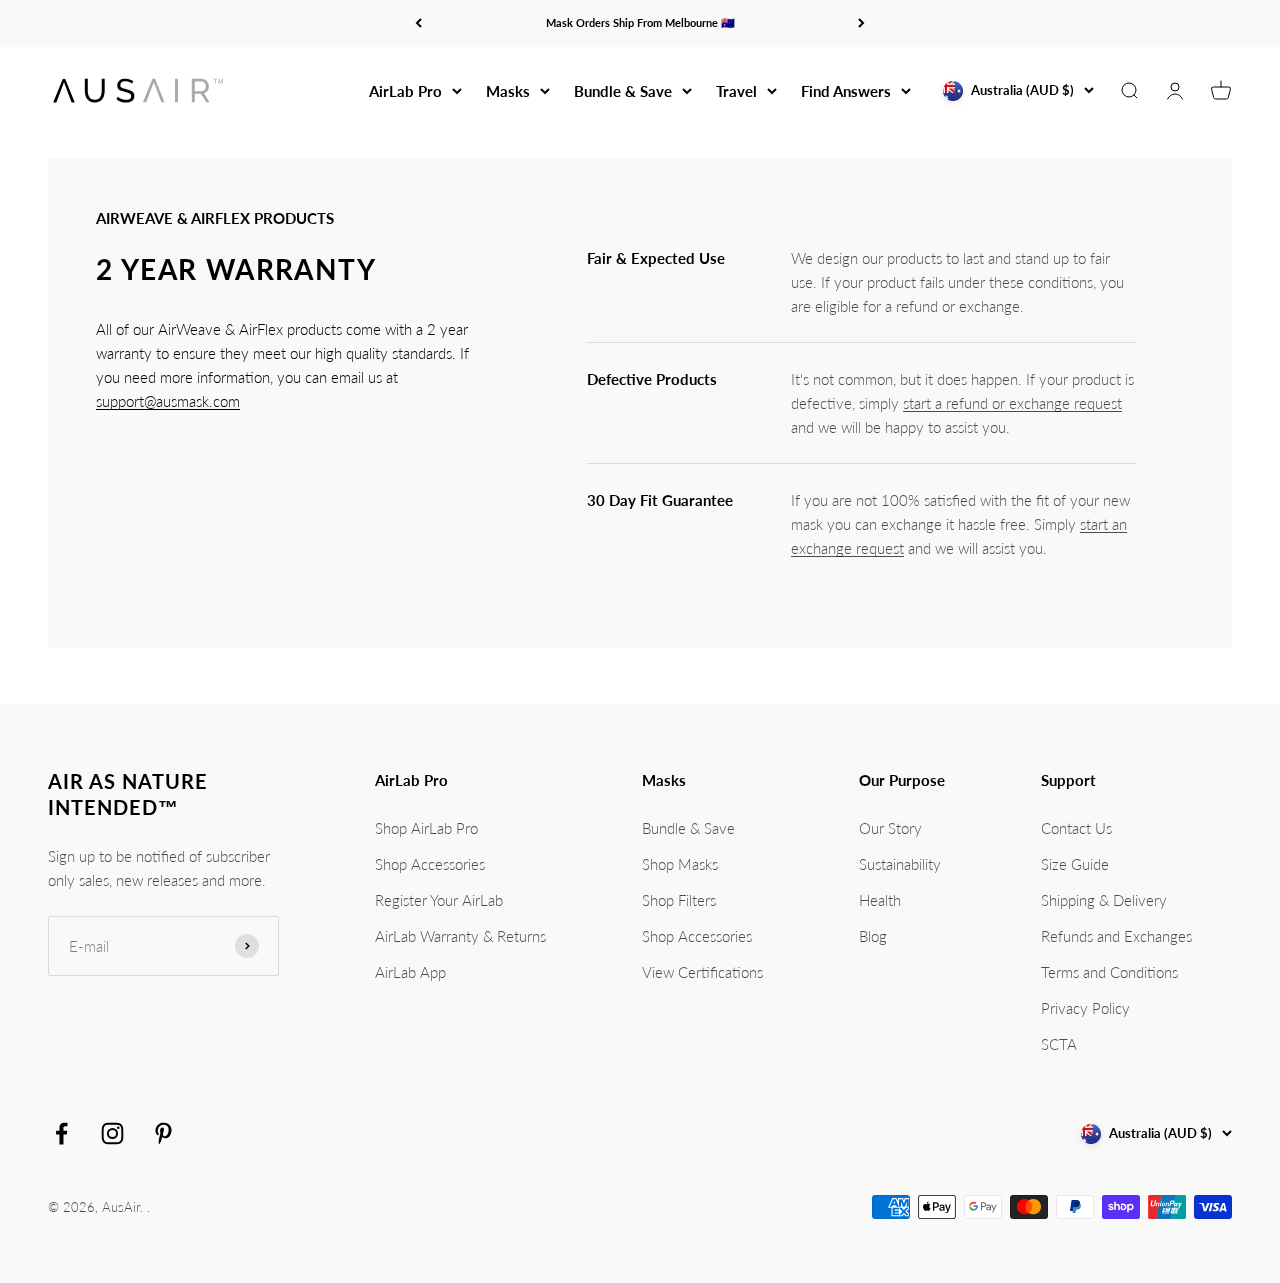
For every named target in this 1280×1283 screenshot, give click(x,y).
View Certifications (702, 972)
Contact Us (1076, 828)
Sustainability (900, 864)
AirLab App (410, 972)
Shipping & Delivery (1104, 900)
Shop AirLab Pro (426, 828)
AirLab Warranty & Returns (460, 936)
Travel (736, 91)
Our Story (890, 828)
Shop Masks (680, 864)
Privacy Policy (1085, 1008)
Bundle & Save (623, 91)
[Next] (861, 23)
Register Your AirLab (439, 900)
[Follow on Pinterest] (163, 1133)
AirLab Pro (405, 91)
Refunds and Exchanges (1116, 936)
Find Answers (846, 91)
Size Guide (1075, 864)
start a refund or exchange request (1012, 403)
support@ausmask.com (168, 401)
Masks (508, 91)
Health (880, 900)
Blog (873, 936)
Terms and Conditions (1109, 972)
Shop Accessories (430, 864)
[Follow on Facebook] (61, 1133)
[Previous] (418, 23)
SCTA (1059, 1044)
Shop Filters (679, 900)
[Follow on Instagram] (112, 1133)
